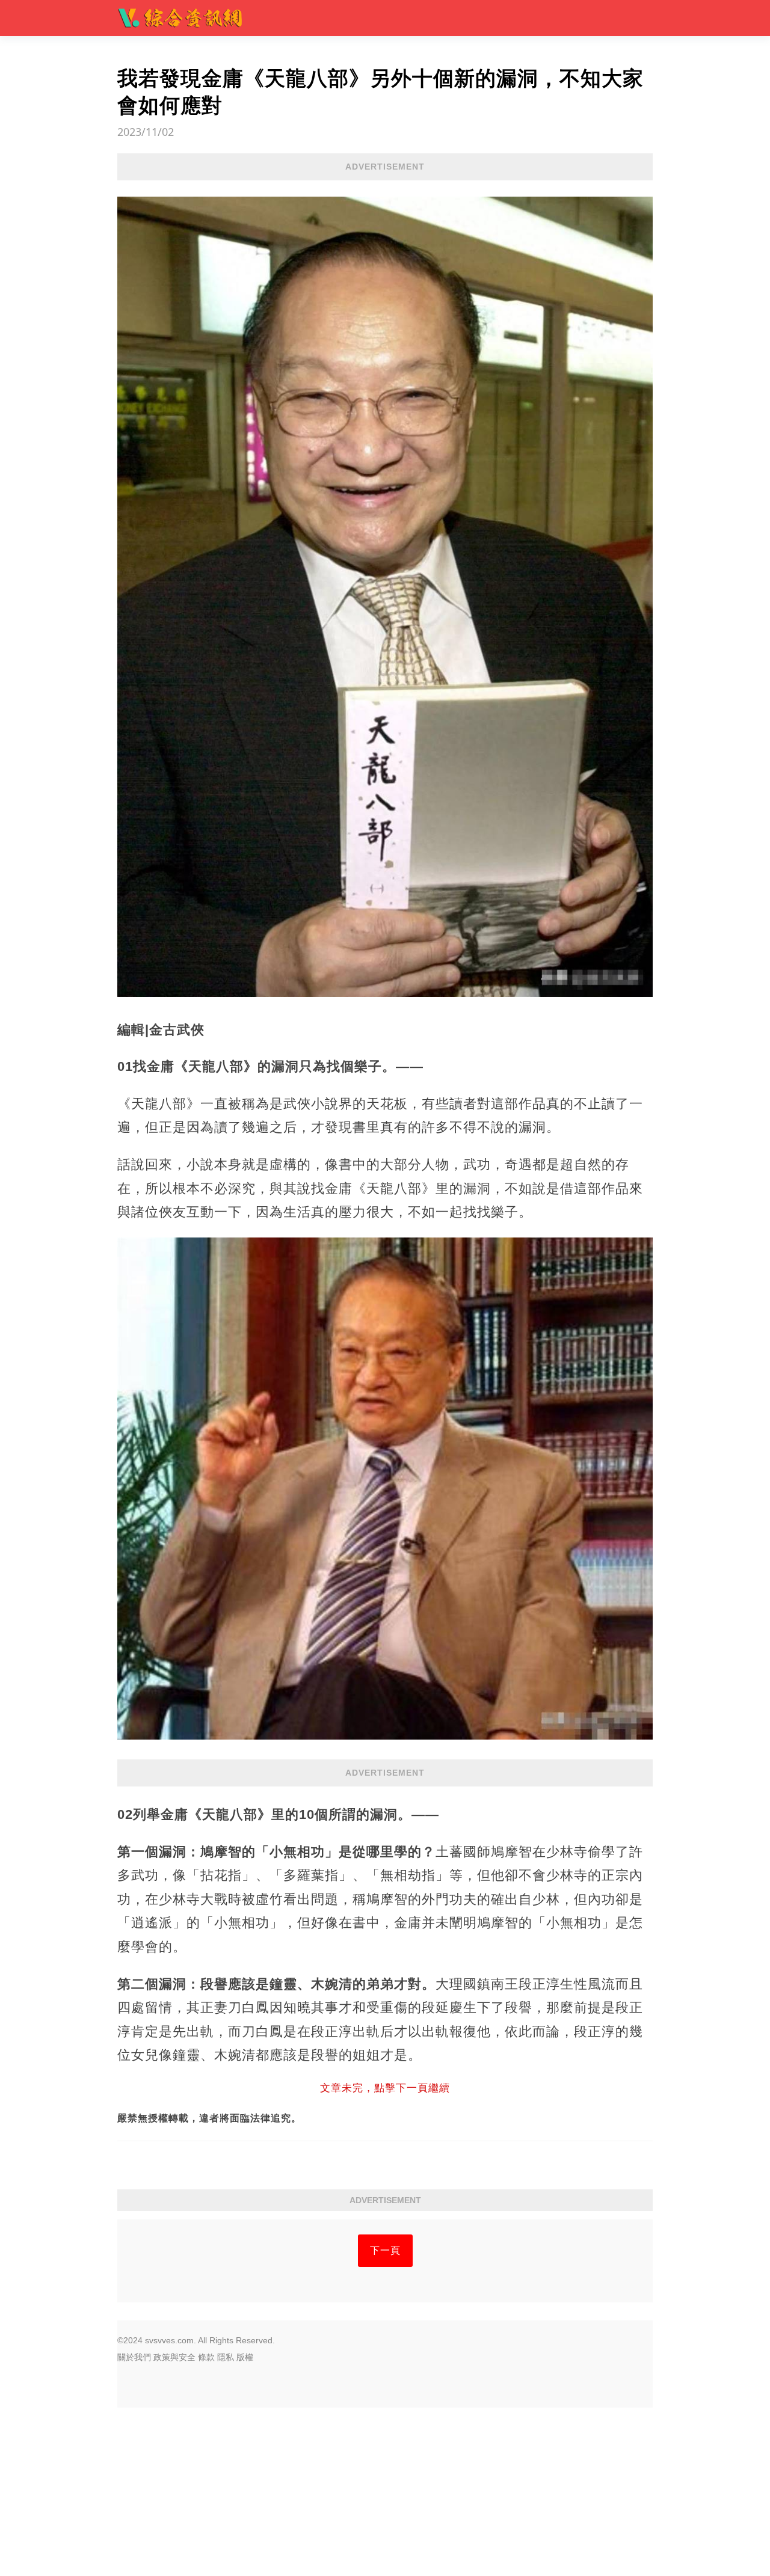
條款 (206, 2357)
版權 (245, 2357)
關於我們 (134, 2357)
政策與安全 (174, 2357)
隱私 (226, 2357)
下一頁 (385, 2250)
